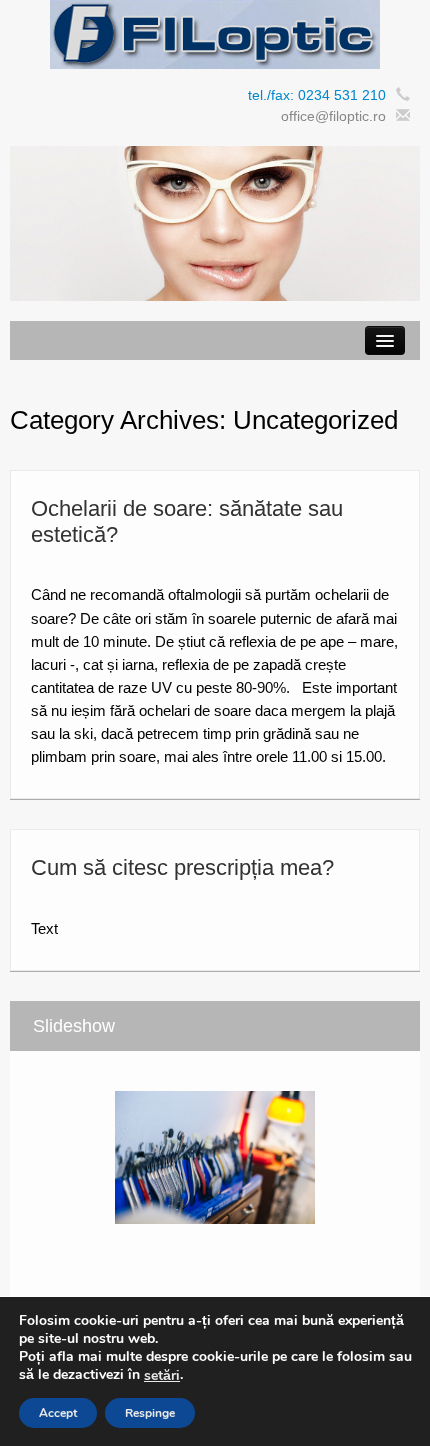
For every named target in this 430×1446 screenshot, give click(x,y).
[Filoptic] (215, 33)
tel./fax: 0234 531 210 (317, 95)
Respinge (150, 1413)
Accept (58, 1413)
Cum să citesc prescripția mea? (182, 867)
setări (162, 1376)
